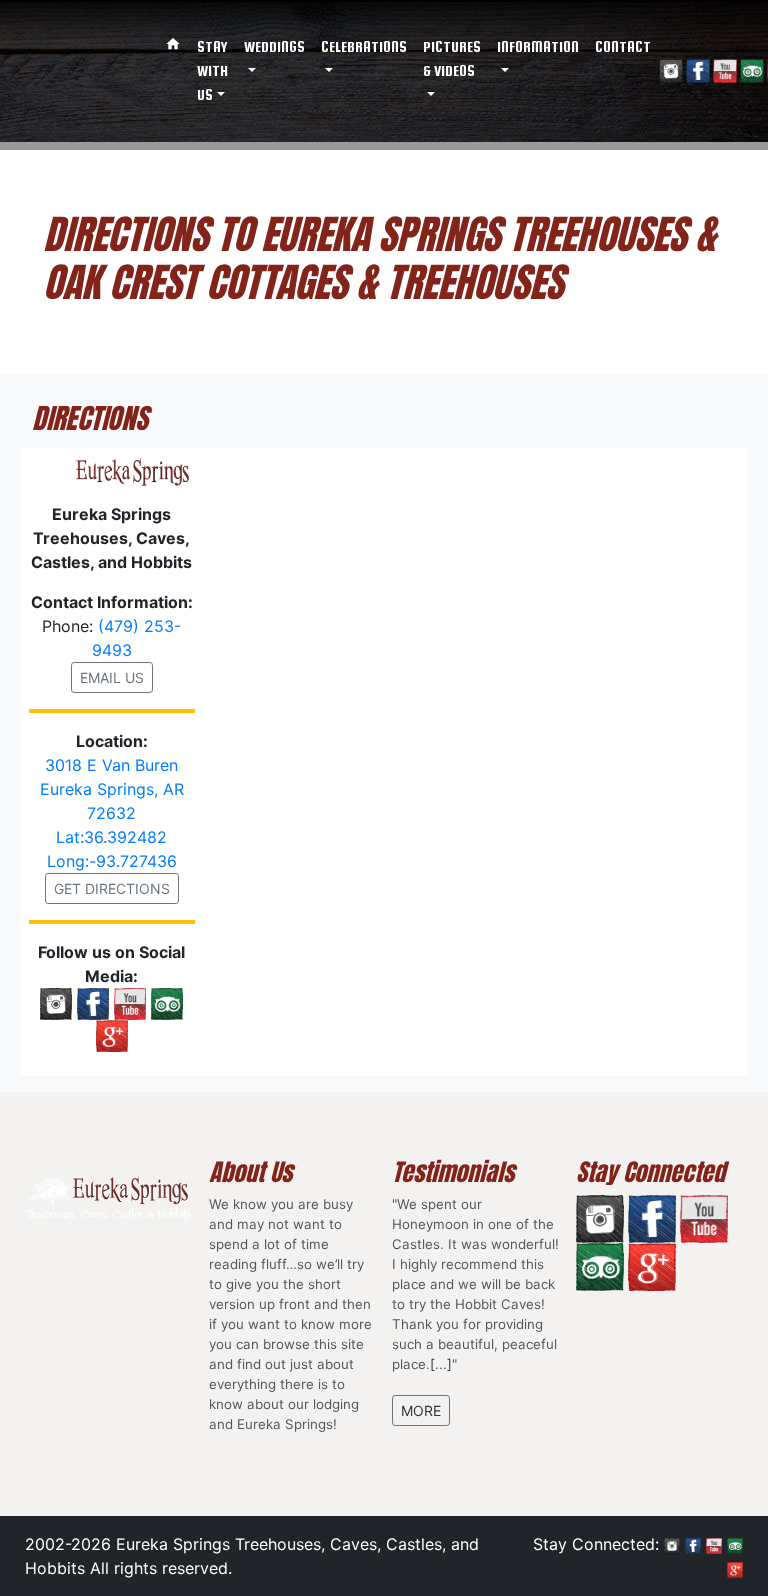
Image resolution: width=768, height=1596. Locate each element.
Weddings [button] (274, 46)
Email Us (112, 677)
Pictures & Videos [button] (452, 58)
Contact (623, 46)
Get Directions (112, 888)
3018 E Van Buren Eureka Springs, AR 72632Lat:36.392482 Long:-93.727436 (112, 813)
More (421, 1410)
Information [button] (538, 46)
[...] (441, 1364)
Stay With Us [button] (212, 70)
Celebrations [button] (364, 46)
